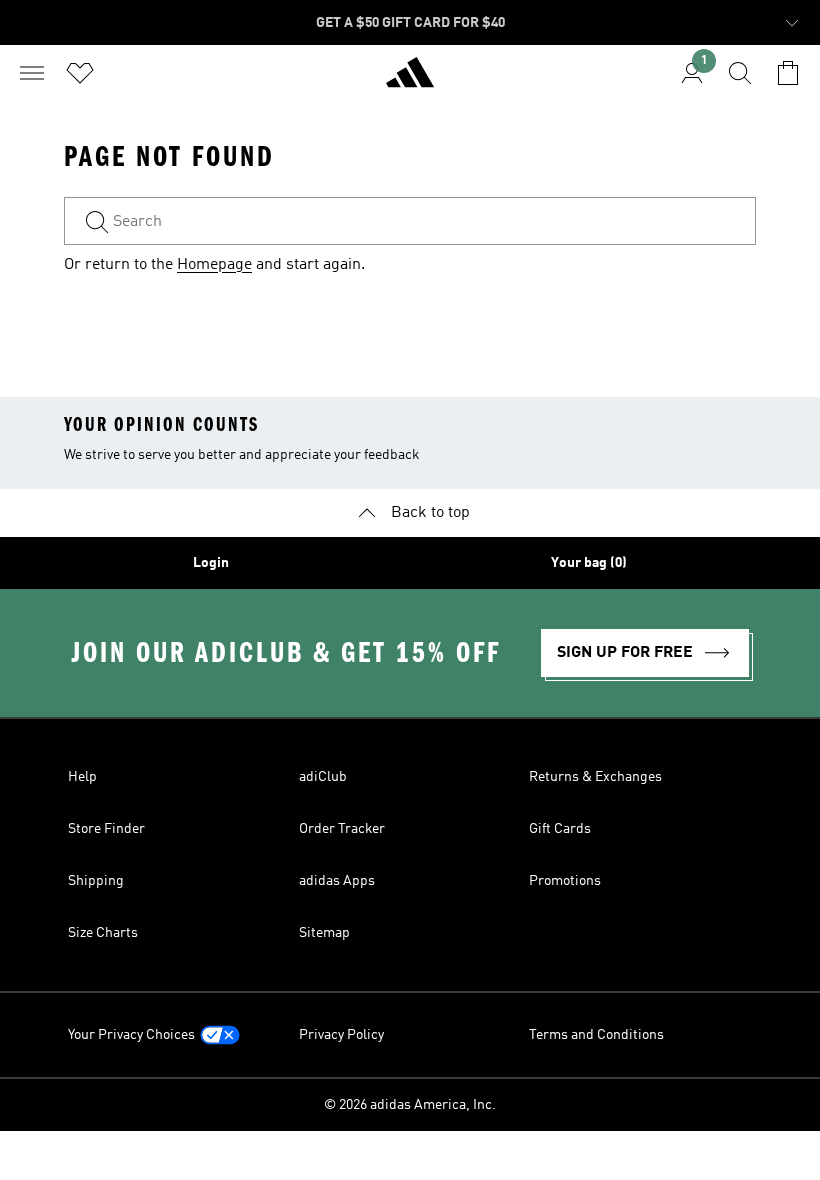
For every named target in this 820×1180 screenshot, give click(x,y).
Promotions (565, 881)
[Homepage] (410, 81)
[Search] (740, 73)
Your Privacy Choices (131, 1035)
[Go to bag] (788, 73)
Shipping (96, 881)
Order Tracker (342, 829)
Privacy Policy (341, 1035)
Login (211, 563)
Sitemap (324, 933)
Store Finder (106, 829)
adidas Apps (337, 881)
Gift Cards (560, 829)
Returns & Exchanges (595, 777)
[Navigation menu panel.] (32, 73)
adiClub (323, 777)
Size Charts (103, 933)
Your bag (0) (589, 563)
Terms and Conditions (596, 1035)
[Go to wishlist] (80, 73)
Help (82, 777)
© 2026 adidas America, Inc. (410, 1105)
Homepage (214, 265)
